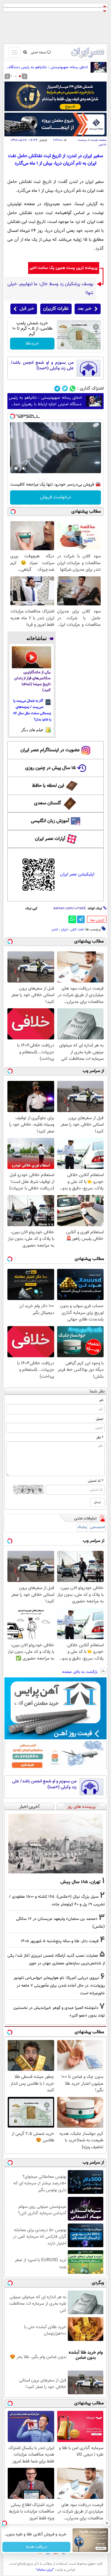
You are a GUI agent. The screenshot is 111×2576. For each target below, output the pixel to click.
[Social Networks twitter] (65, 389)
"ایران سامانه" (45, 2570)
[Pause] (16, 468)
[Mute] (24, 468)
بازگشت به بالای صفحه (81, 1672)
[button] (20, 76)
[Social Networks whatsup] (73, 389)
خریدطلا (32, 344)
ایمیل (100, 1419)
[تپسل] (12, 416)
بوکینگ (82, 1527)
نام (101, 1400)
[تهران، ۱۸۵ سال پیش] (55, 1843)
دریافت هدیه (36, 2547)
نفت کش (77, 929)
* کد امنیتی (96, 1481)
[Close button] (107, 2523)
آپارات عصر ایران (50, 839)
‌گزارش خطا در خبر (97, 920)
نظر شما (97, 1391)
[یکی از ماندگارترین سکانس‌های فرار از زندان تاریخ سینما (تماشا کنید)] (32, 657)
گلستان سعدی (48, 803)
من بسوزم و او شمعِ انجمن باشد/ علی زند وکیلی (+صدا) (42, 366)
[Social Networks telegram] (57, 389)
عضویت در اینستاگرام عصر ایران (50, 750)
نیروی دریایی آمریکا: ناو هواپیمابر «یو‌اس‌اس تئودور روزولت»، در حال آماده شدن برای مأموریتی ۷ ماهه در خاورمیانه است (59, 1986)
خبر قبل (27, 309)
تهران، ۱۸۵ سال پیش (81, 1882)
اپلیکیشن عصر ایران (77, 874)
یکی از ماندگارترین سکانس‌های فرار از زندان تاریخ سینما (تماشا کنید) (32, 681)
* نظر (100, 1438)
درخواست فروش (55, 497)
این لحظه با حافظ (48, 786)
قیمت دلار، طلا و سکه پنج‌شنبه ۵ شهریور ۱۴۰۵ (60, 1941)
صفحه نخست (98, 140)
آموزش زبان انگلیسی (50, 821)
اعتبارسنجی (98, 1527)
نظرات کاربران (56, 309)
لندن (55, 929)
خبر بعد (85, 309)
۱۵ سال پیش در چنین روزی (50, 768)
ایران (64, 929)
